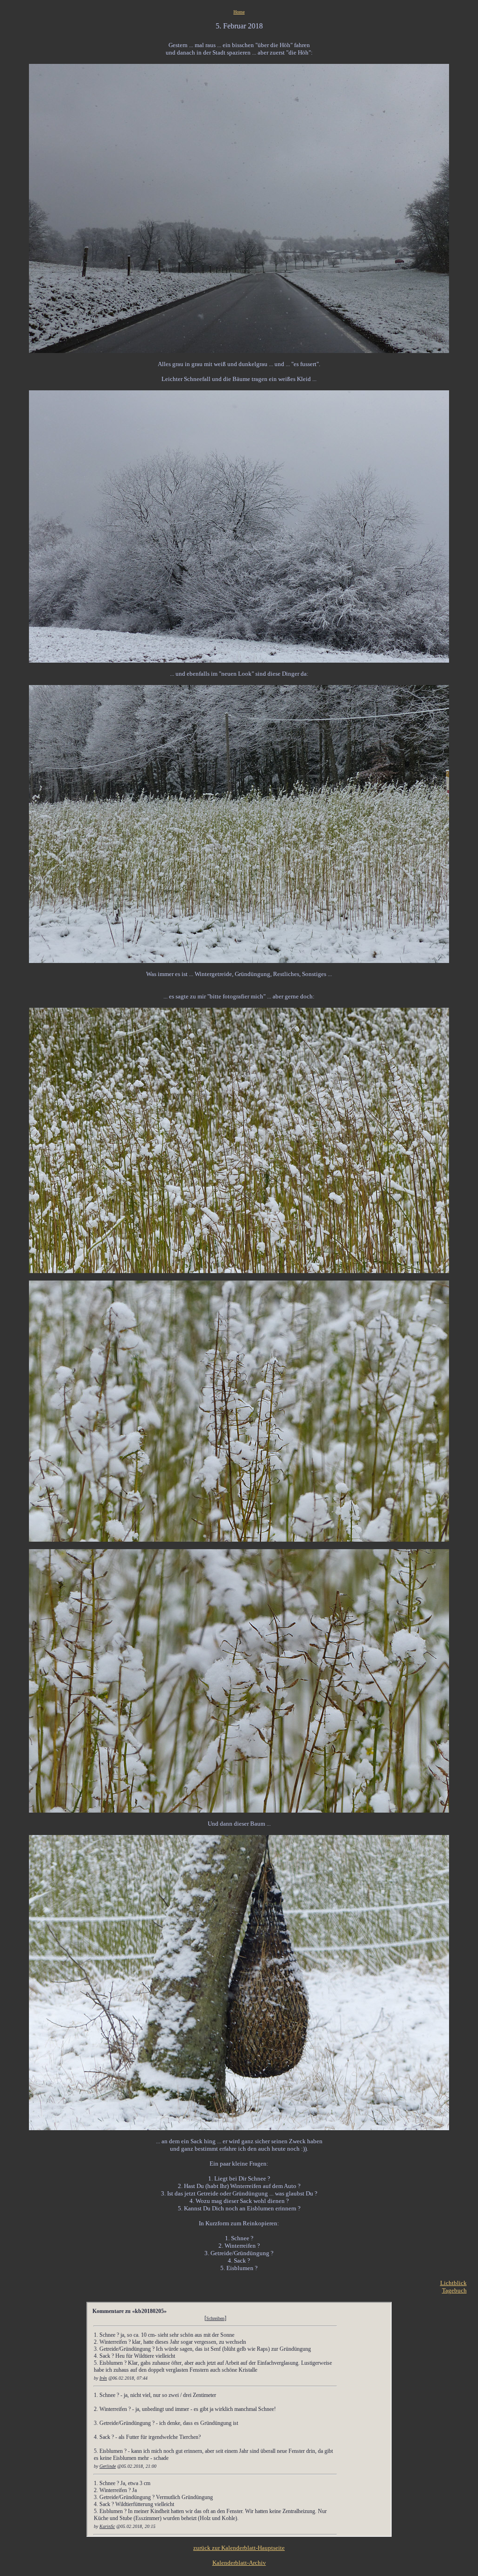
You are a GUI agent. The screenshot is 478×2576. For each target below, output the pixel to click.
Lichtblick (453, 2283)
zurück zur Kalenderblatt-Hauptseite (239, 2548)
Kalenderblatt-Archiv (239, 2563)
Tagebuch (454, 2290)
